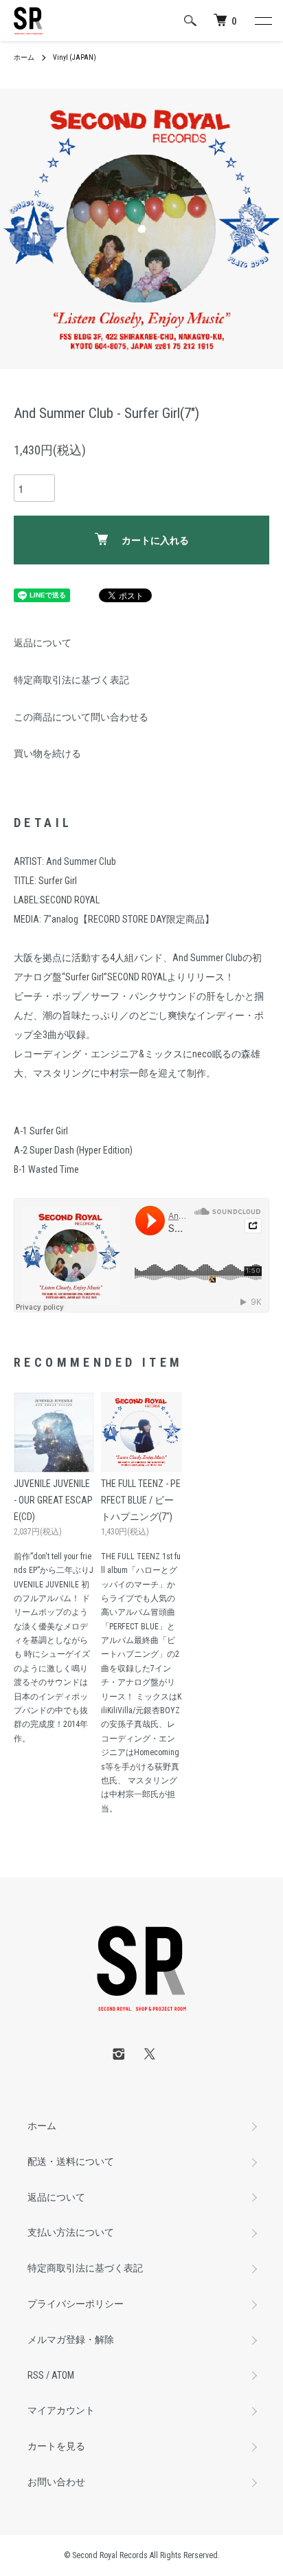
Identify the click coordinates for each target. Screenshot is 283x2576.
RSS (36, 2375)
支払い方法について (71, 2232)
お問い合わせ (56, 2482)
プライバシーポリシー (76, 2304)
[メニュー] (262, 21)
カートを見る (56, 2446)
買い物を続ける (47, 753)
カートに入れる (155, 540)
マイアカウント (61, 2410)
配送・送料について (71, 2161)
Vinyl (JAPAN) (75, 57)
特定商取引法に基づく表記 (71, 680)
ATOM (63, 2375)
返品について (43, 643)
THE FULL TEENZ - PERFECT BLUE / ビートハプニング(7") (141, 1500)
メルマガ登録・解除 (71, 2340)
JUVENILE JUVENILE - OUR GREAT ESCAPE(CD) (53, 1500)
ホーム (24, 57)
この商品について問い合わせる (81, 717)
